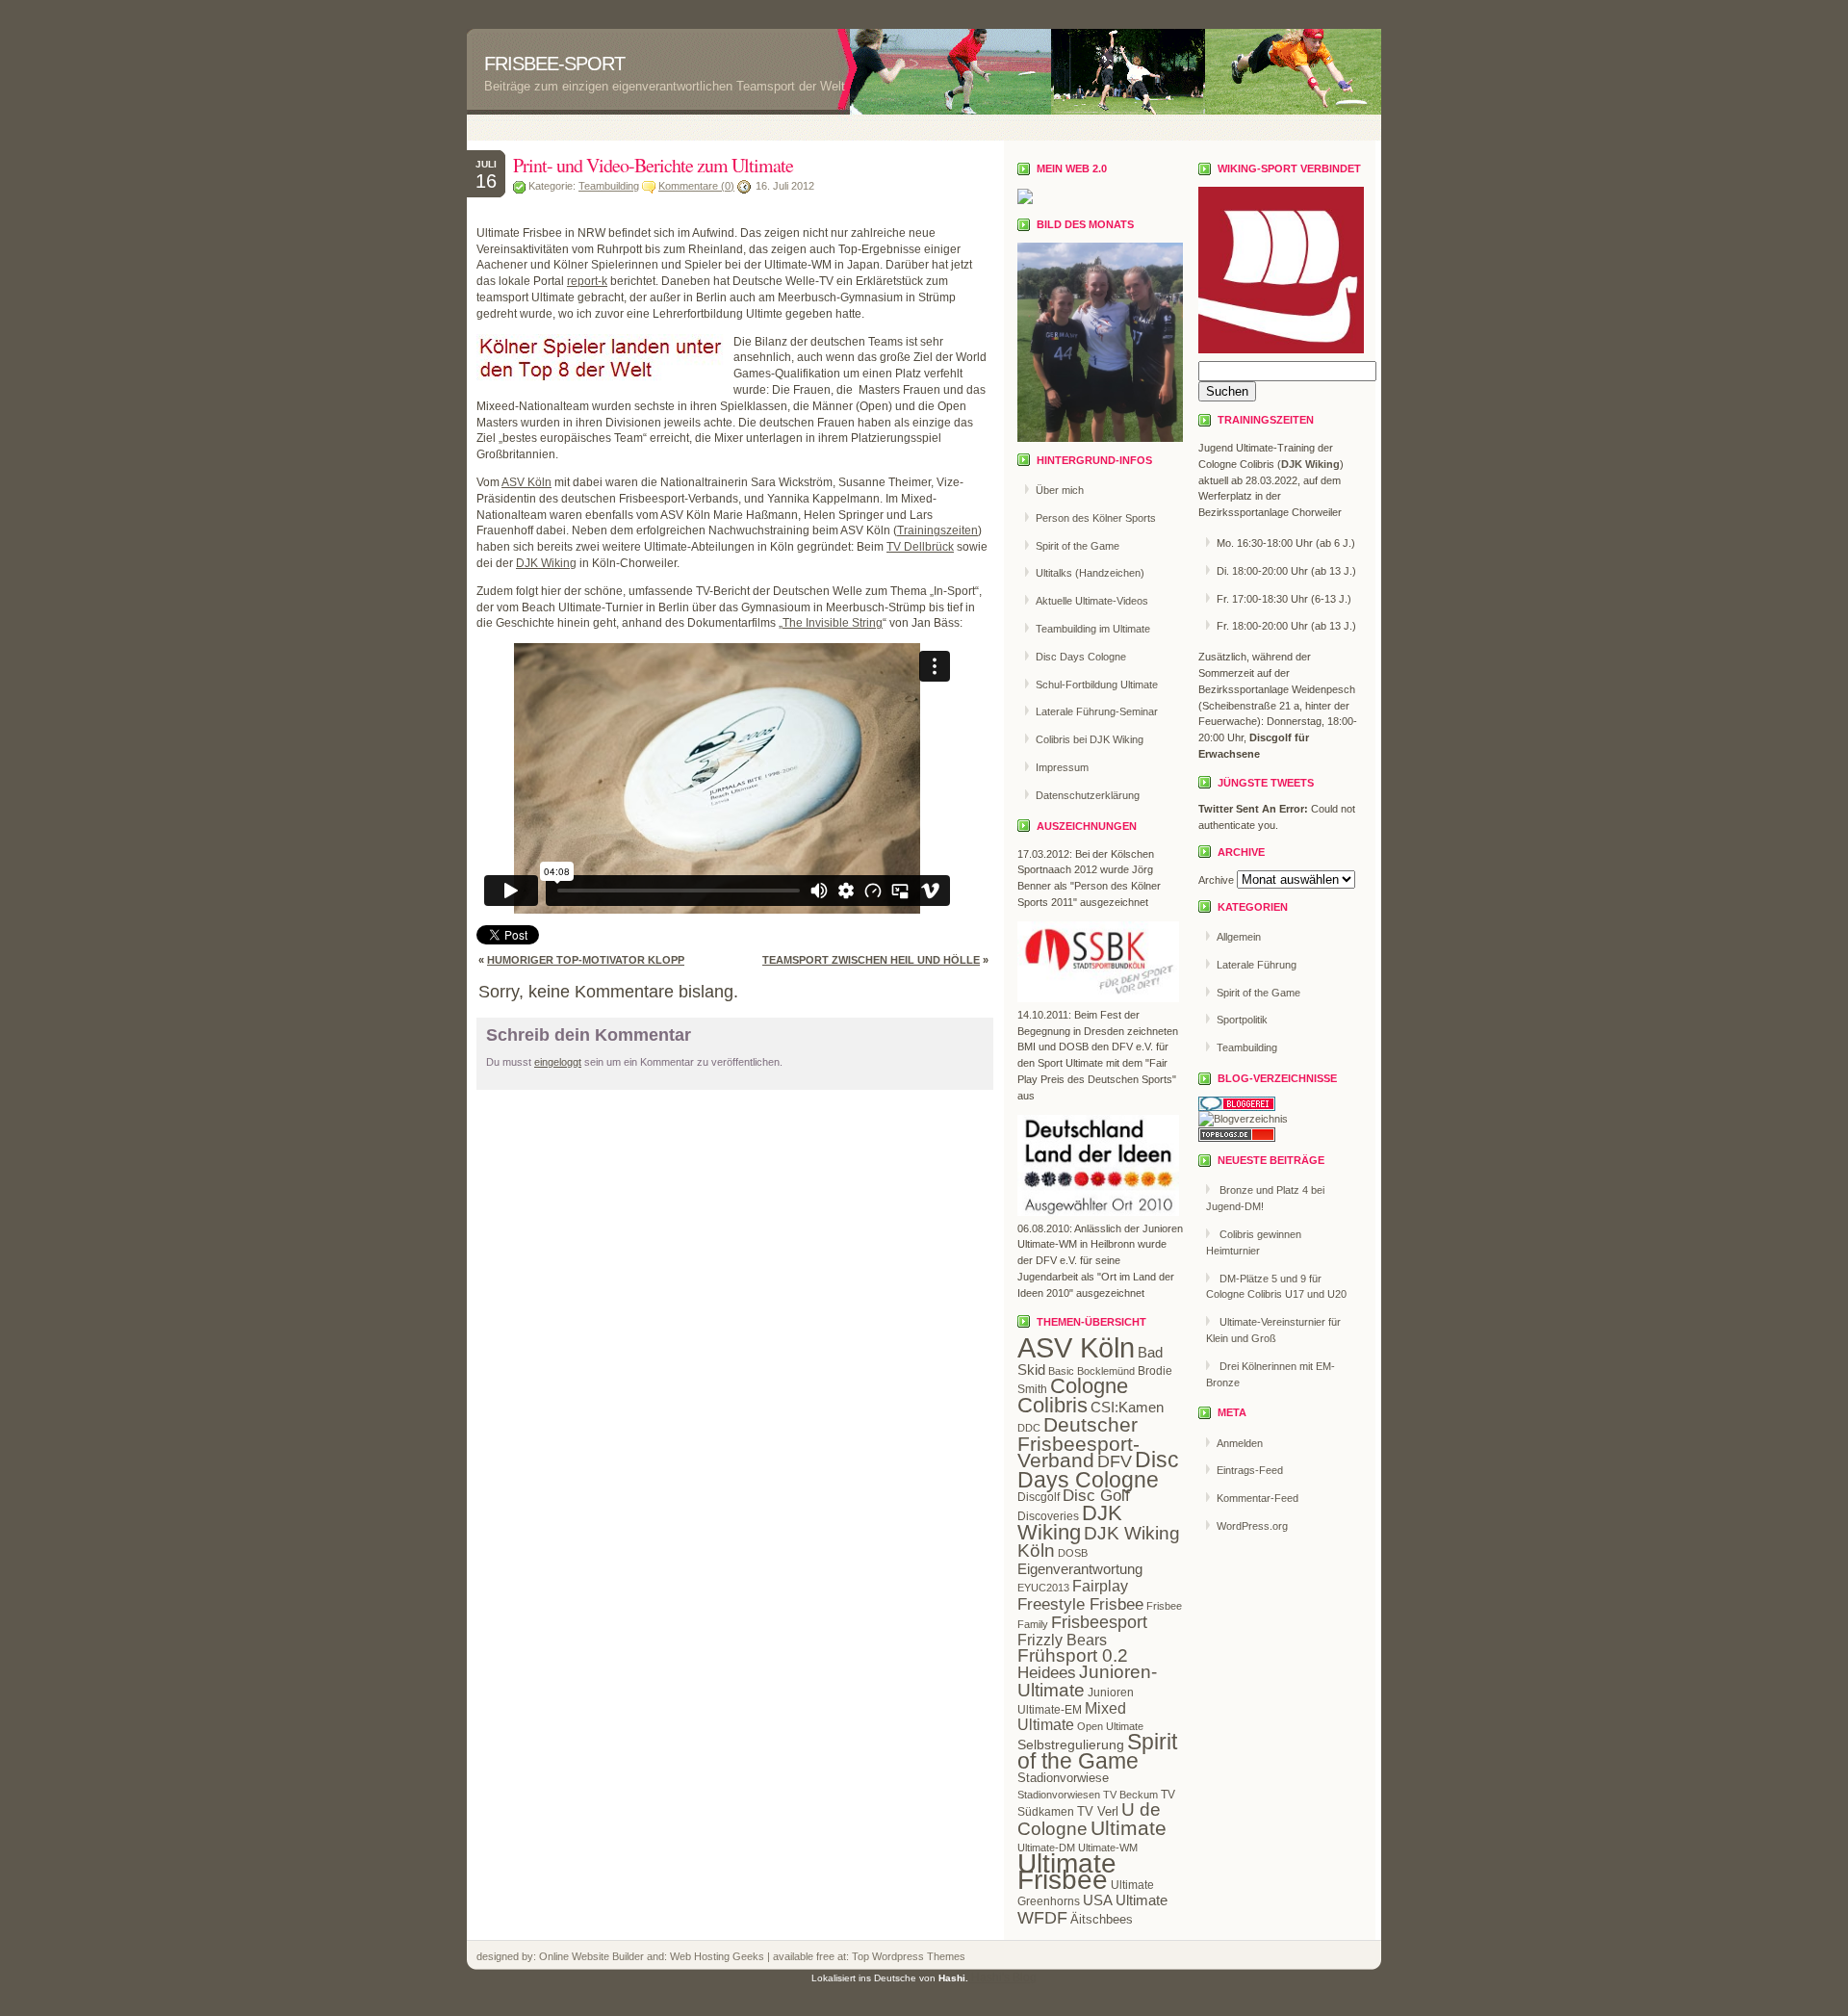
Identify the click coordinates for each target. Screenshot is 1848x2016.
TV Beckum (1130, 1795)
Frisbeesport (1099, 1622)
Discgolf (1039, 1497)
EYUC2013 (1043, 1588)
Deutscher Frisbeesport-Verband (1078, 1443)
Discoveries (1048, 1516)
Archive (1216, 880)
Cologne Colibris (1073, 1396)
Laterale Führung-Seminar (1097, 711)
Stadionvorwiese (1063, 1778)
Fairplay (1100, 1586)
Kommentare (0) (696, 186)
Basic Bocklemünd (1091, 1371)
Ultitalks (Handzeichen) (1090, 573)
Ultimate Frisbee (1067, 1872)
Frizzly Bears (1062, 1640)
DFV (1115, 1461)
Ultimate (1129, 1828)
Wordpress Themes (917, 1956)
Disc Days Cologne (1081, 657)
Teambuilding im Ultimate (1093, 629)
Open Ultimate (1110, 1726)
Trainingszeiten (937, 530)
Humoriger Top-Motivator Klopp (586, 960)
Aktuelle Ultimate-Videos (1092, 601)
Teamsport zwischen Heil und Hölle (871, 960)
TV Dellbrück (920, 547)
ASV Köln (526, 482)
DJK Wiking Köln (1099, 1542)
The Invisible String (833, 623)
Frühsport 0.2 (1073, 1655)
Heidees (1047, 1673)
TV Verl (1098, 1811)
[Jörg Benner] (1025, 200)
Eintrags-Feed (1250, 1470)
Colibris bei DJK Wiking (1090, 739)
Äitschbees (1102, 1919)
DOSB (1073, 1553)
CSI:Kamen (1127, 1407)
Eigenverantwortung (1080, 1569)
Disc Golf (1096, 1496)
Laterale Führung (1257, 965)
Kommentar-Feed (1258, 1498)
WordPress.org (1252, 1526)
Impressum (1062, 767)
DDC (1029, 1428)
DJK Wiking (546, 563)
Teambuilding (609, 186)
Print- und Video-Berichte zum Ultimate (653, 165)
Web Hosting (701, 1956)
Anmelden (1240, 1443)
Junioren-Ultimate (1087, 1681)
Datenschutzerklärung (1088, 795)
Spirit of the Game (1078, 546)
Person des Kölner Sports (1096, 518)
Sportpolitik (1242, 1020)
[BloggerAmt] (1243, 1119)
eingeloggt (558, 1062)
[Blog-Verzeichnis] (1237, 1107)
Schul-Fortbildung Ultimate (1097, 685)
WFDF (1042, 1918)
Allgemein (1239, 937)
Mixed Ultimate (1072, 1717)
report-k (587, 281)
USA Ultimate (1125, 1900)
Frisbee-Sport (554, 64)
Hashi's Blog (1004, 1977)
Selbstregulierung (1071, 1745)
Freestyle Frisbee (1080, 1604)
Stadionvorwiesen (1059, 1795)
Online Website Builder (591, 1956)
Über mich (1060, 490)
